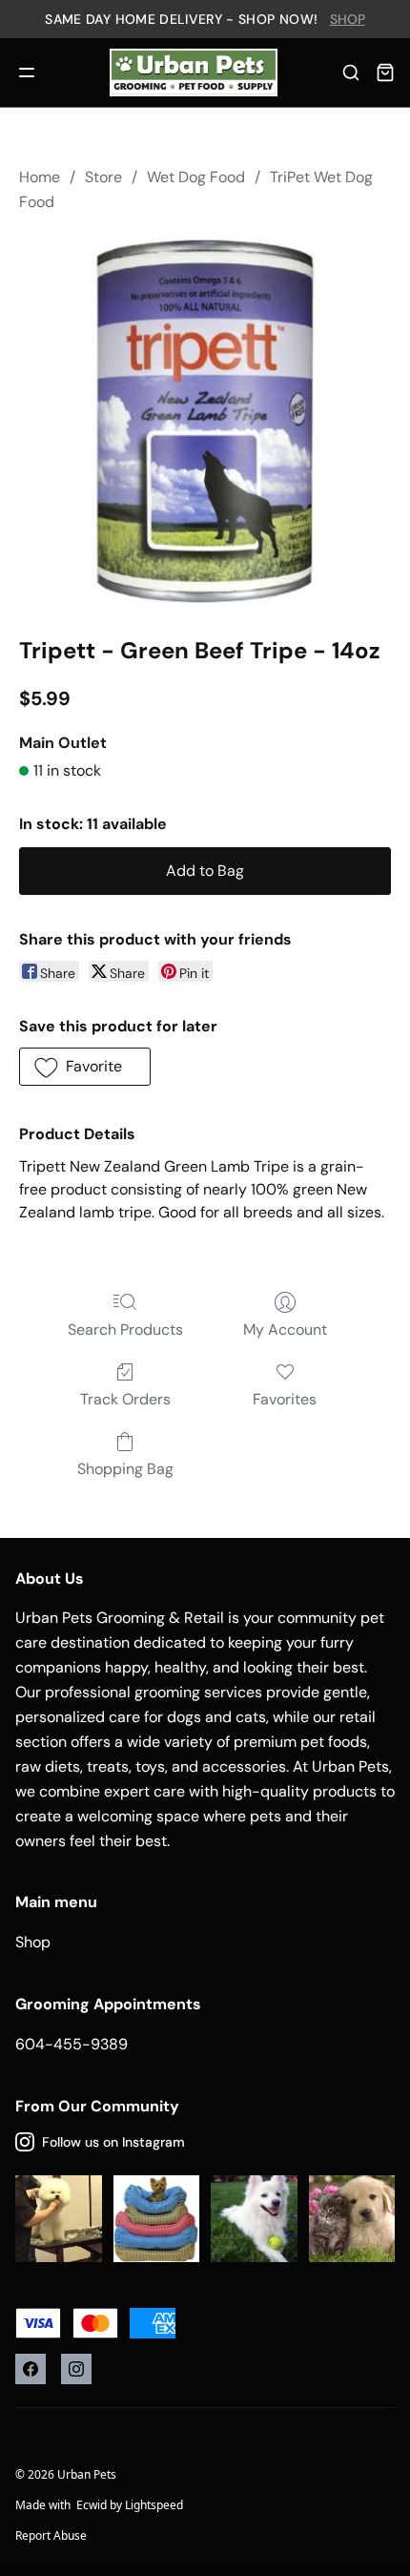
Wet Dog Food (196, 177)
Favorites (285, 1399)
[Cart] (385, 73)
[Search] (351, 73)
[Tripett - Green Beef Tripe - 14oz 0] (205, 421)
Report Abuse (51, 2535)
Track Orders (125, 1399)
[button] (85, 1067)
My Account (285, 1330)
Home (40, 177)
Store (103, 177)
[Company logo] (193, 73)
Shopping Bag (125, 1469)
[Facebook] (31, 2369)
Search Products (125, 1330)
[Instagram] (76, 2369)
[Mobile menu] (27, 73)
